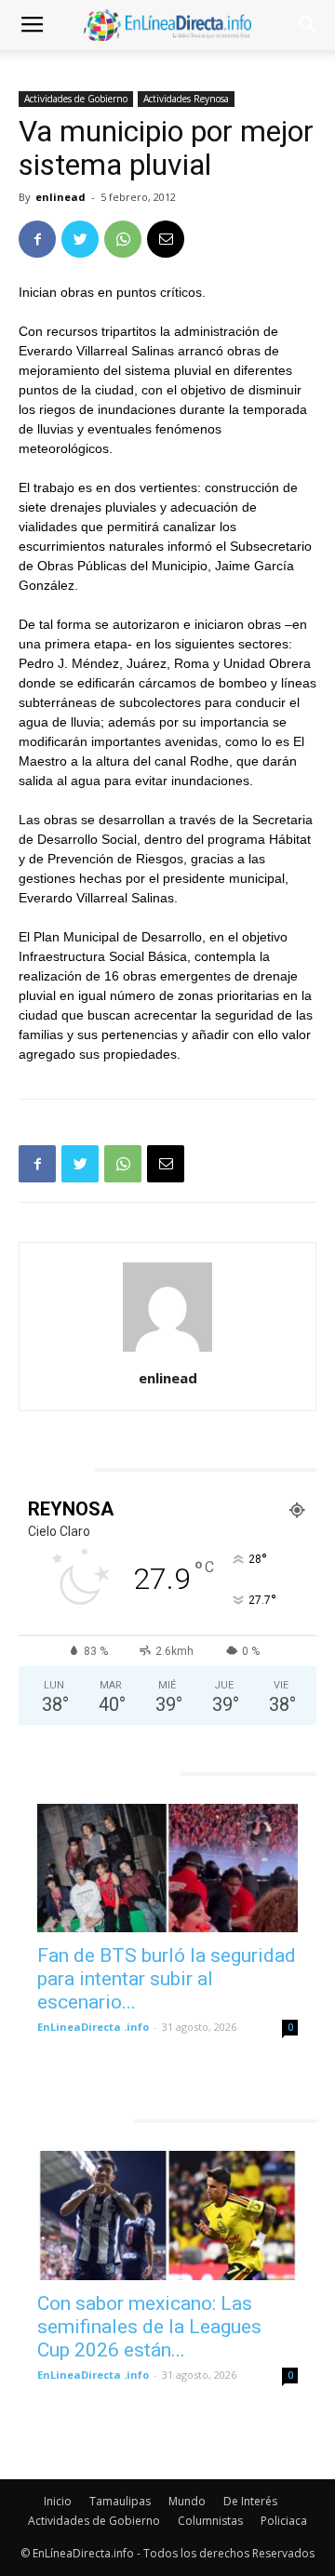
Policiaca (284, 2521)
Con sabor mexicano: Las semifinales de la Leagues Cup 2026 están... (149, 2327)
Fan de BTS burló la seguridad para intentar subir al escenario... (167, 1979)
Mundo (187, 2501)
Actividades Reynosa (186, 99)
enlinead (60, 197)
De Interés (250, 2501)
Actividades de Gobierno (76, 99)
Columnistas (210, 2521)
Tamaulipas (120, 2501)
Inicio (58, 2501)
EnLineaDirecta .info (93, 2027)
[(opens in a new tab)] (167, 1868)
